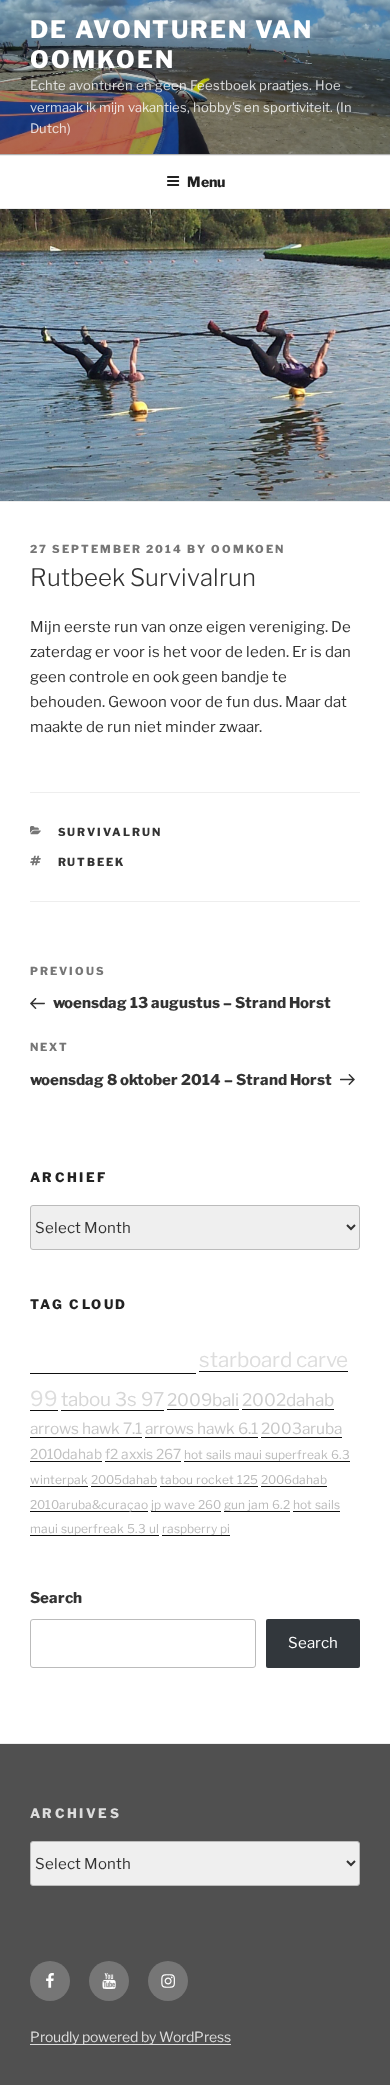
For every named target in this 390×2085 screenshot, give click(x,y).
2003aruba (301, 1428)
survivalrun (110, 832)
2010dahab (66, 1454)
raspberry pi (196, 1528)
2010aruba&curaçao (89, 1504)
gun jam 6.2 (257, 1504)
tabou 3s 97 (112, 1399)
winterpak (59, 1479)
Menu (206, 181)
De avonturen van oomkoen (171, 44)
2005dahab (124, 1479)
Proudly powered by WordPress (130, 2036)
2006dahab (294, 1479)
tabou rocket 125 (209, 1479)
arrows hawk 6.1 (201, 1428)
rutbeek (92, 862)
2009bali (203, 1399)
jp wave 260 (186, 1504)
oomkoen (248, 549)
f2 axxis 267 (143, 1454)
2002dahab (288, 1399)
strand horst (113, 1356)
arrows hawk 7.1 (86, 1428)
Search (56, 1598)
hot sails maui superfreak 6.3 (267, 1454)
